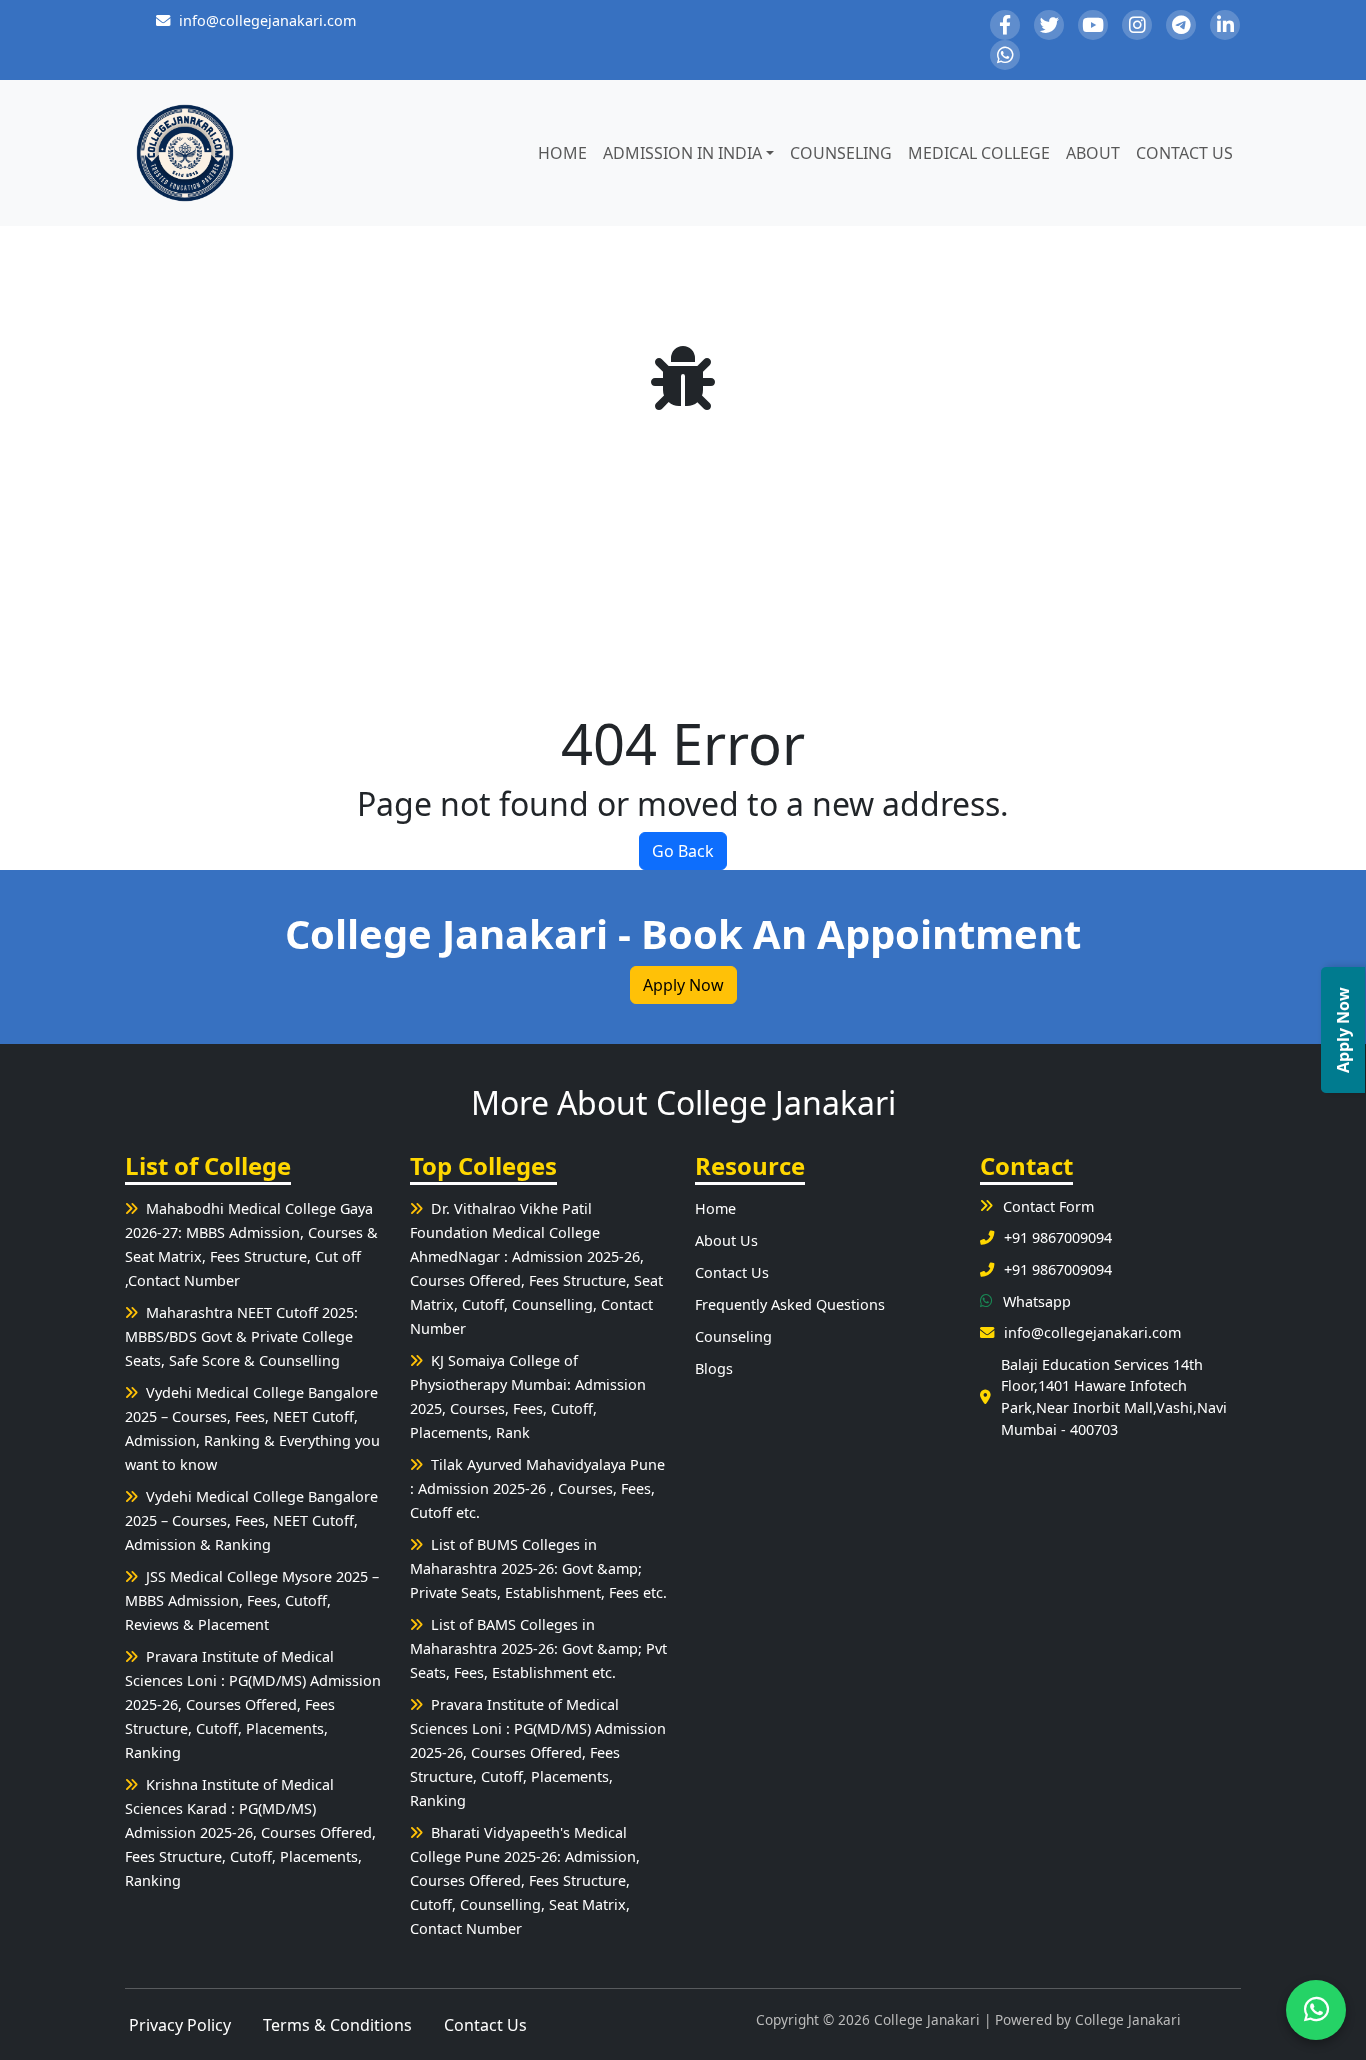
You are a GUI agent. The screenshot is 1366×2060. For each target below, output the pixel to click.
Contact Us (1184, 153)
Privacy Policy (180, 2025)
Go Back (683, 851)
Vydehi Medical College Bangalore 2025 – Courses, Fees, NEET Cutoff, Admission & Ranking (251, 1520)
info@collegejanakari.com (267, 20)
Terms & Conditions (337, 2025)
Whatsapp (1037, 1301)
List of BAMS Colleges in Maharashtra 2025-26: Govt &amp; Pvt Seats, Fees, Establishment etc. (538, 1648)
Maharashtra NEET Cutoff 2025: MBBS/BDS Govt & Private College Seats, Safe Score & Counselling (241, 1336)
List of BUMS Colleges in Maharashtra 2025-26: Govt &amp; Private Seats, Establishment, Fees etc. (538, 1568)
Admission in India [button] (682, 153)
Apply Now (683, 985)
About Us (726, 1240)
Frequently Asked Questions (790, 1304)
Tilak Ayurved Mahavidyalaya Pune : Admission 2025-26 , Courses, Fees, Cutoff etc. (537, 1488)
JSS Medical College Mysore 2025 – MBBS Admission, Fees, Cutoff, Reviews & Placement (252, 1600)
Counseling (841, 153)
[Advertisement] (683, 560)
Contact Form (1048, 1206)
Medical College (979, 153)
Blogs (714, 1368)
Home (562, 153)
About (1093, 153)
